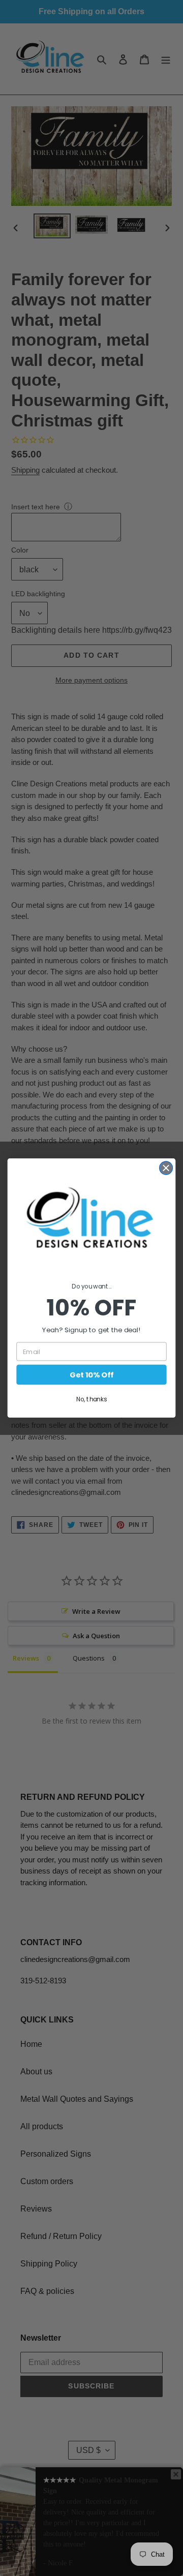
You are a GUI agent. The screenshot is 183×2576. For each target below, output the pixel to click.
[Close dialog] (173, 1233)
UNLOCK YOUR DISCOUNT (48, 1318)
